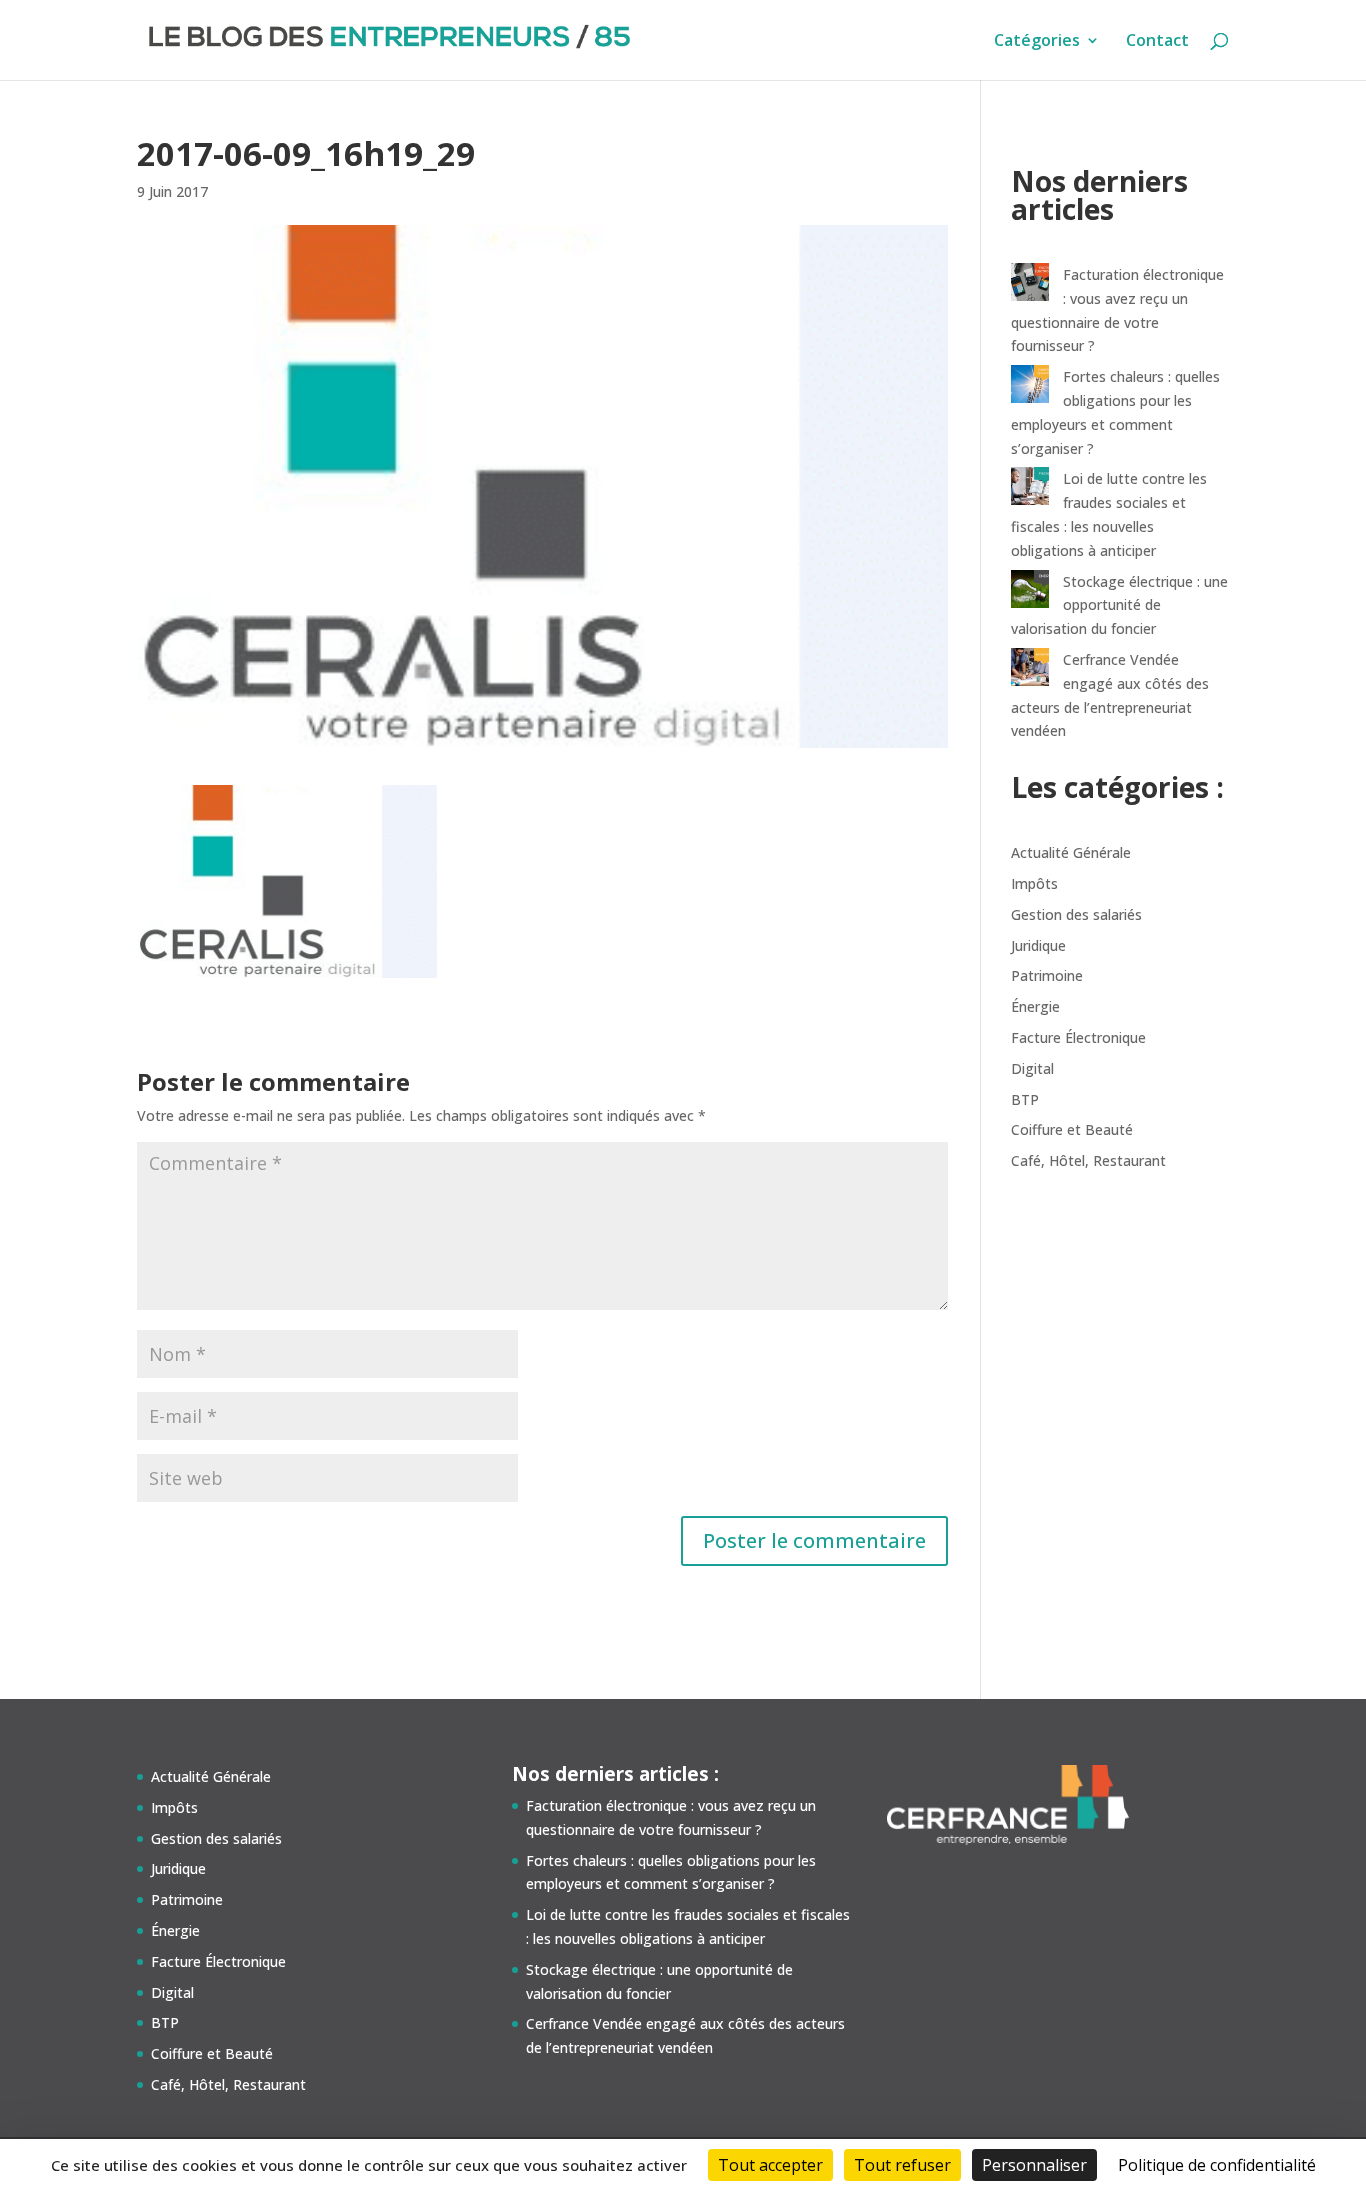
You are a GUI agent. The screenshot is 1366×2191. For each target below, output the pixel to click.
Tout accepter (770, 2165)
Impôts (1034, 883)
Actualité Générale (1071, 852)
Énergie (1035, 1006)
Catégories (1037, 42)
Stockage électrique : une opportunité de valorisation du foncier (1119, 605)
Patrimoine (1047, 975)
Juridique (1038, 945)
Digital (1032, 1068)
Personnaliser (1034, 2165)
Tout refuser (902, 2165)
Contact (1157, 42)
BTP (1025, 1099)
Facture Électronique (1078, 1037)
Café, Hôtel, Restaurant (1088, 1160)
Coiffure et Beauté (1072, 1129)
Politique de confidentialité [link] (1217, 2165)
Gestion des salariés (1076, 914)
